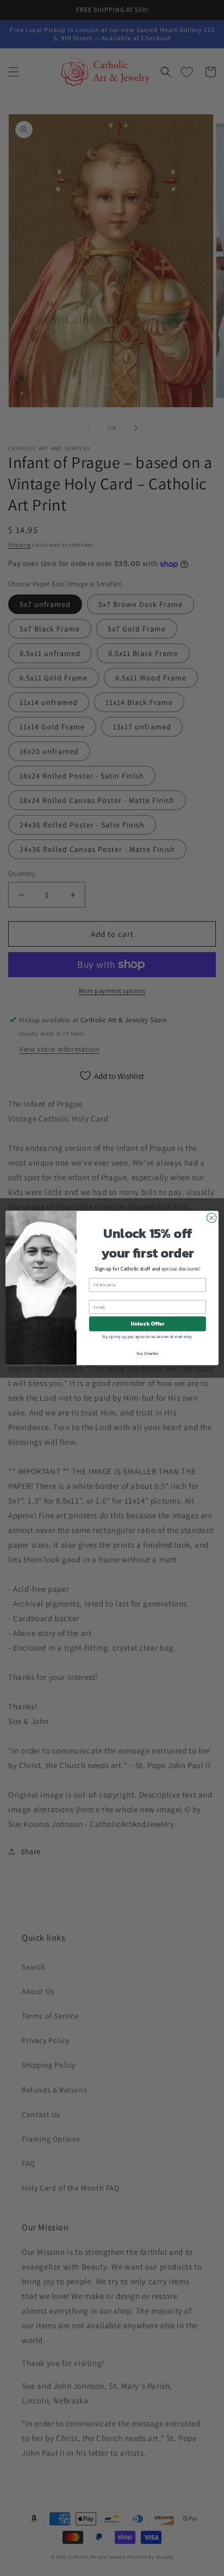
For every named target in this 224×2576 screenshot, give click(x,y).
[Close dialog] (211, 1218)
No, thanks (147, 1353)
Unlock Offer (148, 1324)
